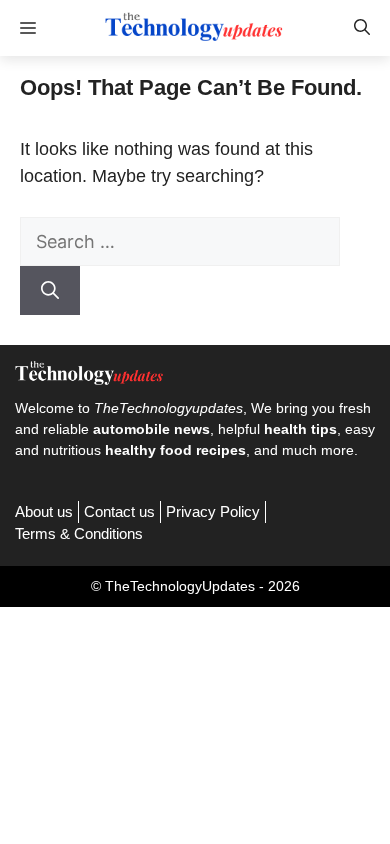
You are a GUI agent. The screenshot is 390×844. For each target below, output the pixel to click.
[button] (362, 28)
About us (44, 511)
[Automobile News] (195, 28)
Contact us (119, 511)
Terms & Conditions (79, 533)
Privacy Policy (213, 511)
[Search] (50, 290)
